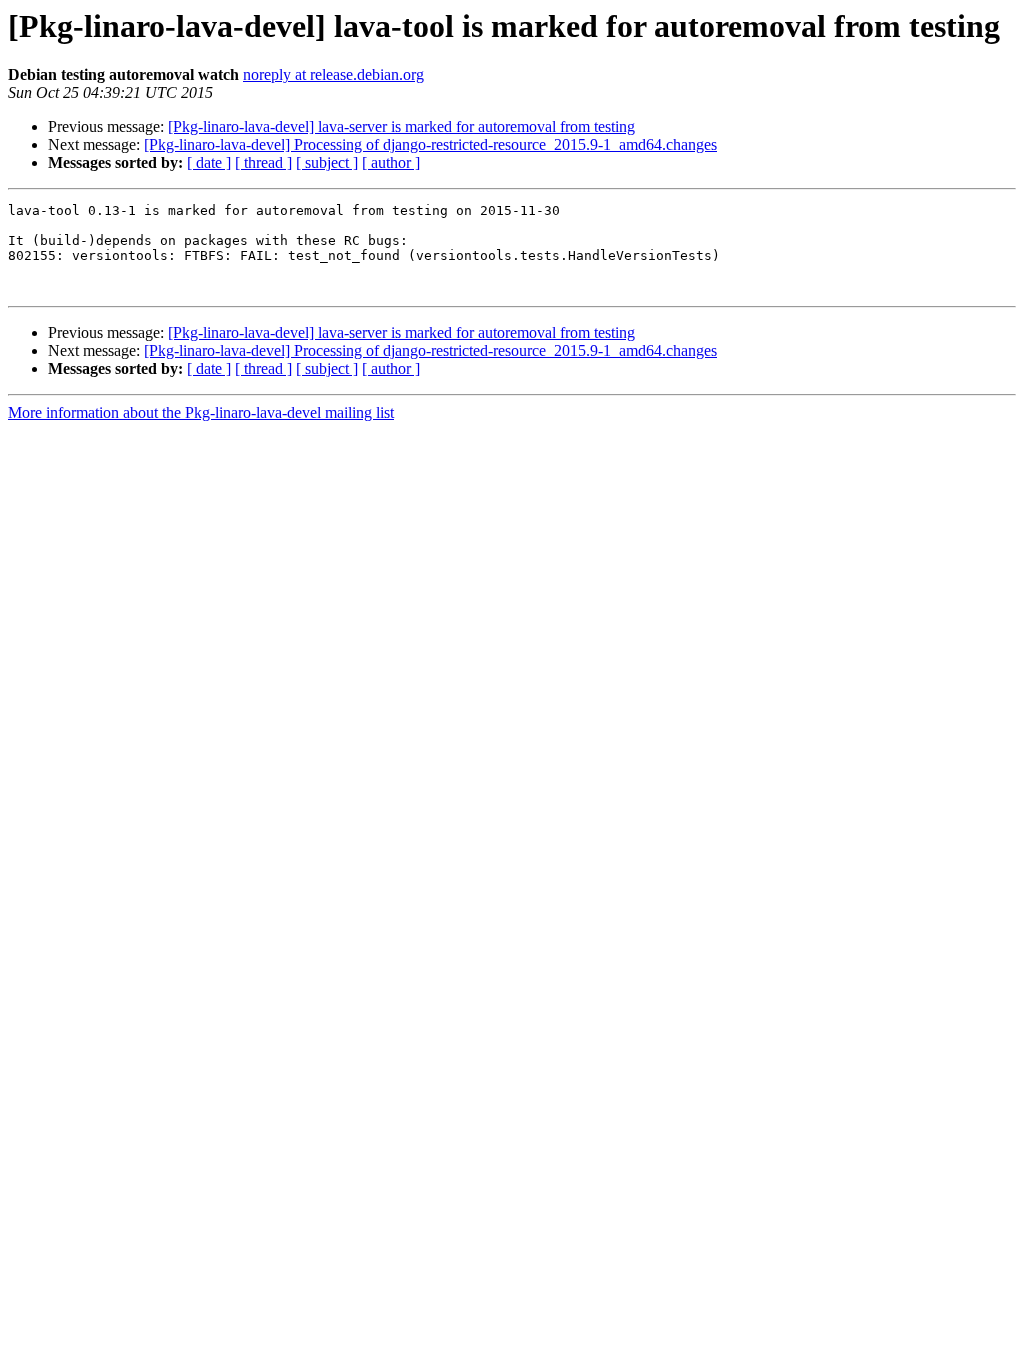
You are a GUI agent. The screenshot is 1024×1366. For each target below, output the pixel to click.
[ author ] (391, 162)
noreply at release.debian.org (333, 74)
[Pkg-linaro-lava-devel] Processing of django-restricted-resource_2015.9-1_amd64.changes (430, 144)
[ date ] (209, 162)
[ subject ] (327, 162)
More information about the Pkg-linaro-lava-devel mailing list (201, 412)
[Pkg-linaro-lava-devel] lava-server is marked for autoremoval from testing (401, 126)
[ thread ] (263, 162)
